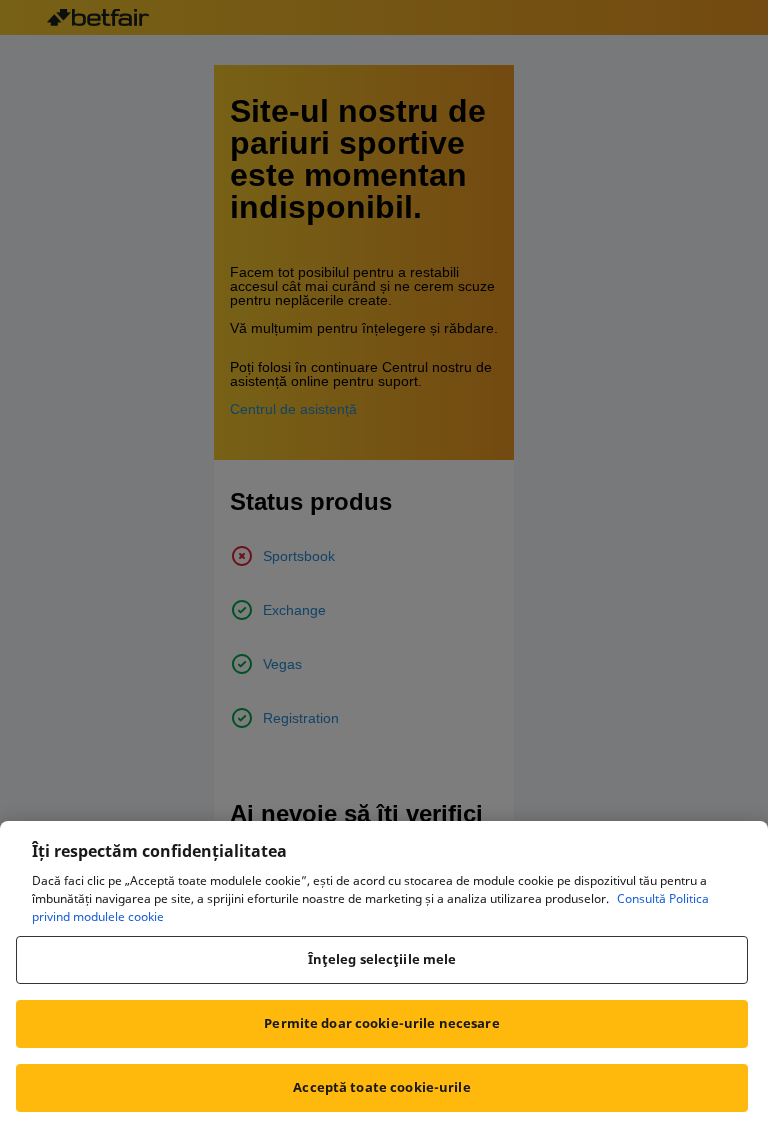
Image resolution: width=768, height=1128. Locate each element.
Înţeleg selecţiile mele (382, 959)
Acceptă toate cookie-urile (381, 1087)
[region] (384, 974)
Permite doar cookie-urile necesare (381, 1023)
